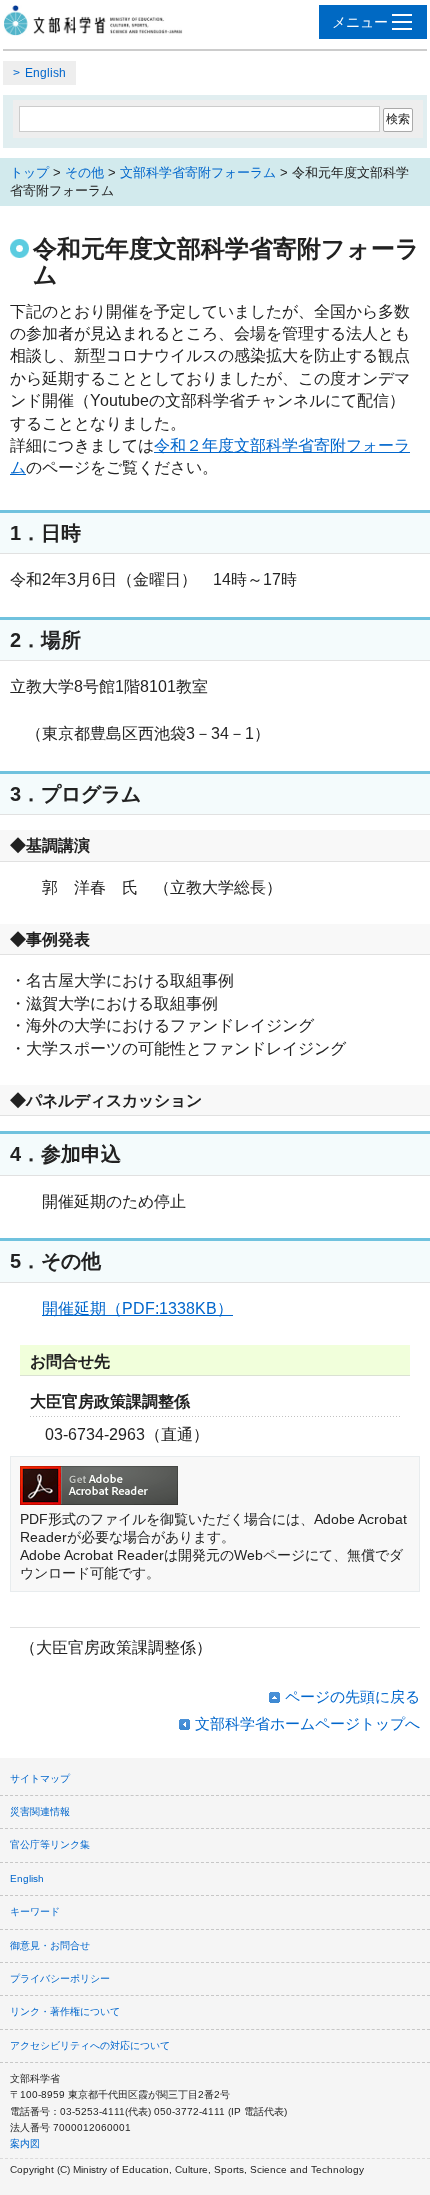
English (45, 73)
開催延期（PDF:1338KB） (137, 1308)
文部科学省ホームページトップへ (307, 1723)
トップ (29, 172)
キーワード (35, 1911)
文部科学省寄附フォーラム (198, 172)
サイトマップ (40, 1778)
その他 (84, 172)
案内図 (25, 2143)
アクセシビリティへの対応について (90, 2045)
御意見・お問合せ (50, 1945)
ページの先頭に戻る (352, 1696)
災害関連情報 (40, 1811)
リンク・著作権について (65, 2011)
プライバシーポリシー (60, 1978)
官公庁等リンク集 (50, 1844)
